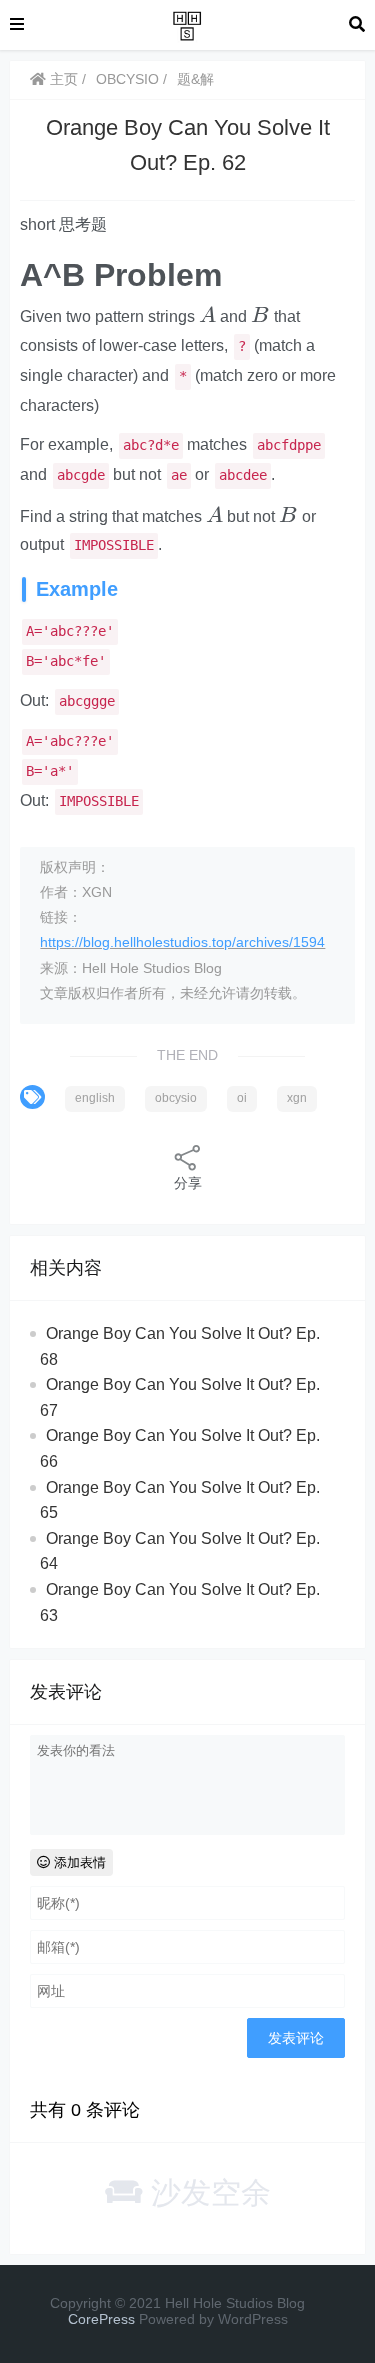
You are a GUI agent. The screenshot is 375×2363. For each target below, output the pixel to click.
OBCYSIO (127, 79)
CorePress (101, 2319)
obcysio (176, 1098)
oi (242, 1098)
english (95, 1098)
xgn (297, 1098)
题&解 (195, 79)
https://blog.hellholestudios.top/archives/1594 (182, 942)
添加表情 (78, 1862)
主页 (62, 79)
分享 (188, 1183)
